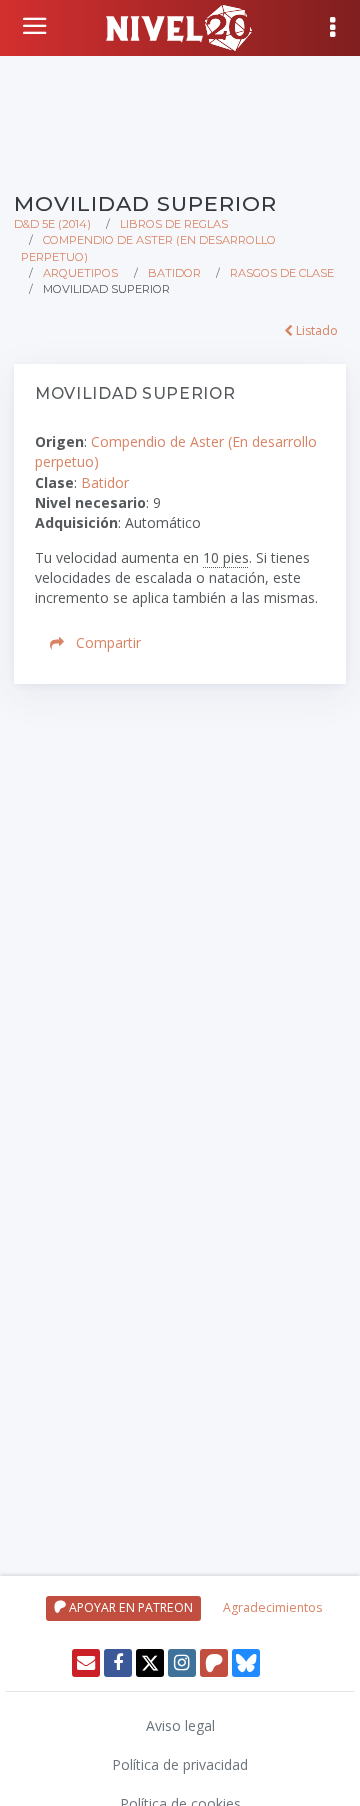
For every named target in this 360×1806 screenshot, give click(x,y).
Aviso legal (180, 1725)
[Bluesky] (246, 1663)
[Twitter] (150, 1663)
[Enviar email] (86, 1663)
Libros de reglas (174, 224)
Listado (315, 330)
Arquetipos (80, 273)
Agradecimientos (272, 1607)
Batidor (174, 273)
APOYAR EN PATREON (129, 1607)
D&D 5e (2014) (52, 224)
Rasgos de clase (282, 273)
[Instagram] (182, 1663)
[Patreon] (214, 1663)
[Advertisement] (180, 120)
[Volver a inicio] (37, 26)
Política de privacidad (180, 1764)
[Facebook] (118, 1663)
